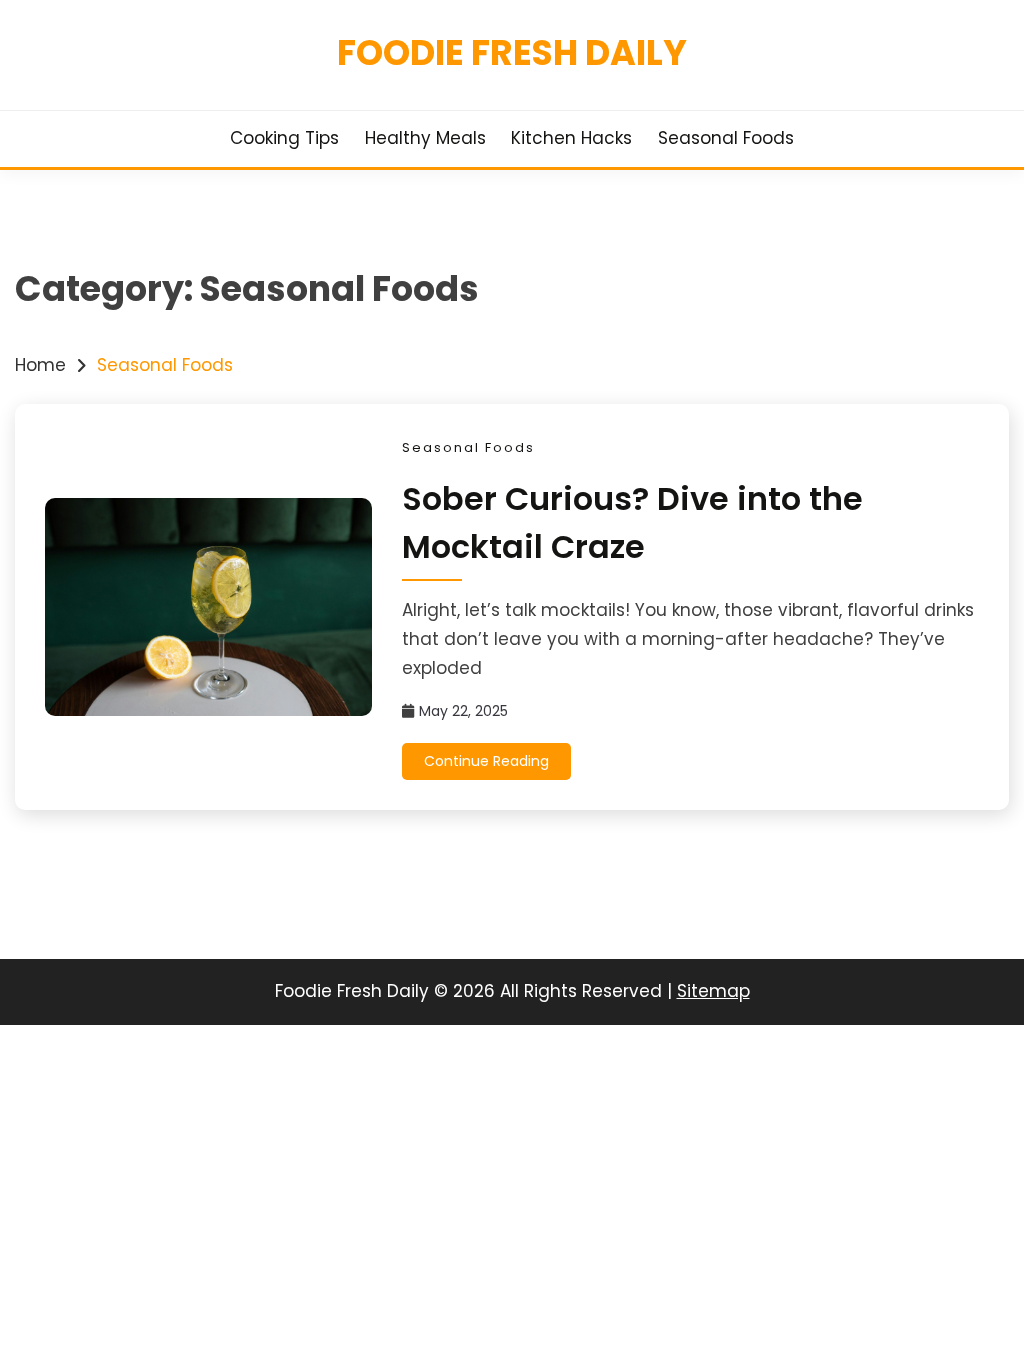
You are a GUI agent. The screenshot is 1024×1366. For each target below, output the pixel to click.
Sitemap (713, 991)
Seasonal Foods (726, 138)
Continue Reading (486, 761)
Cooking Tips (284, 138)
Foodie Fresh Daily (512, 52)
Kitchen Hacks (571, 138)
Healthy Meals (425, 138)
